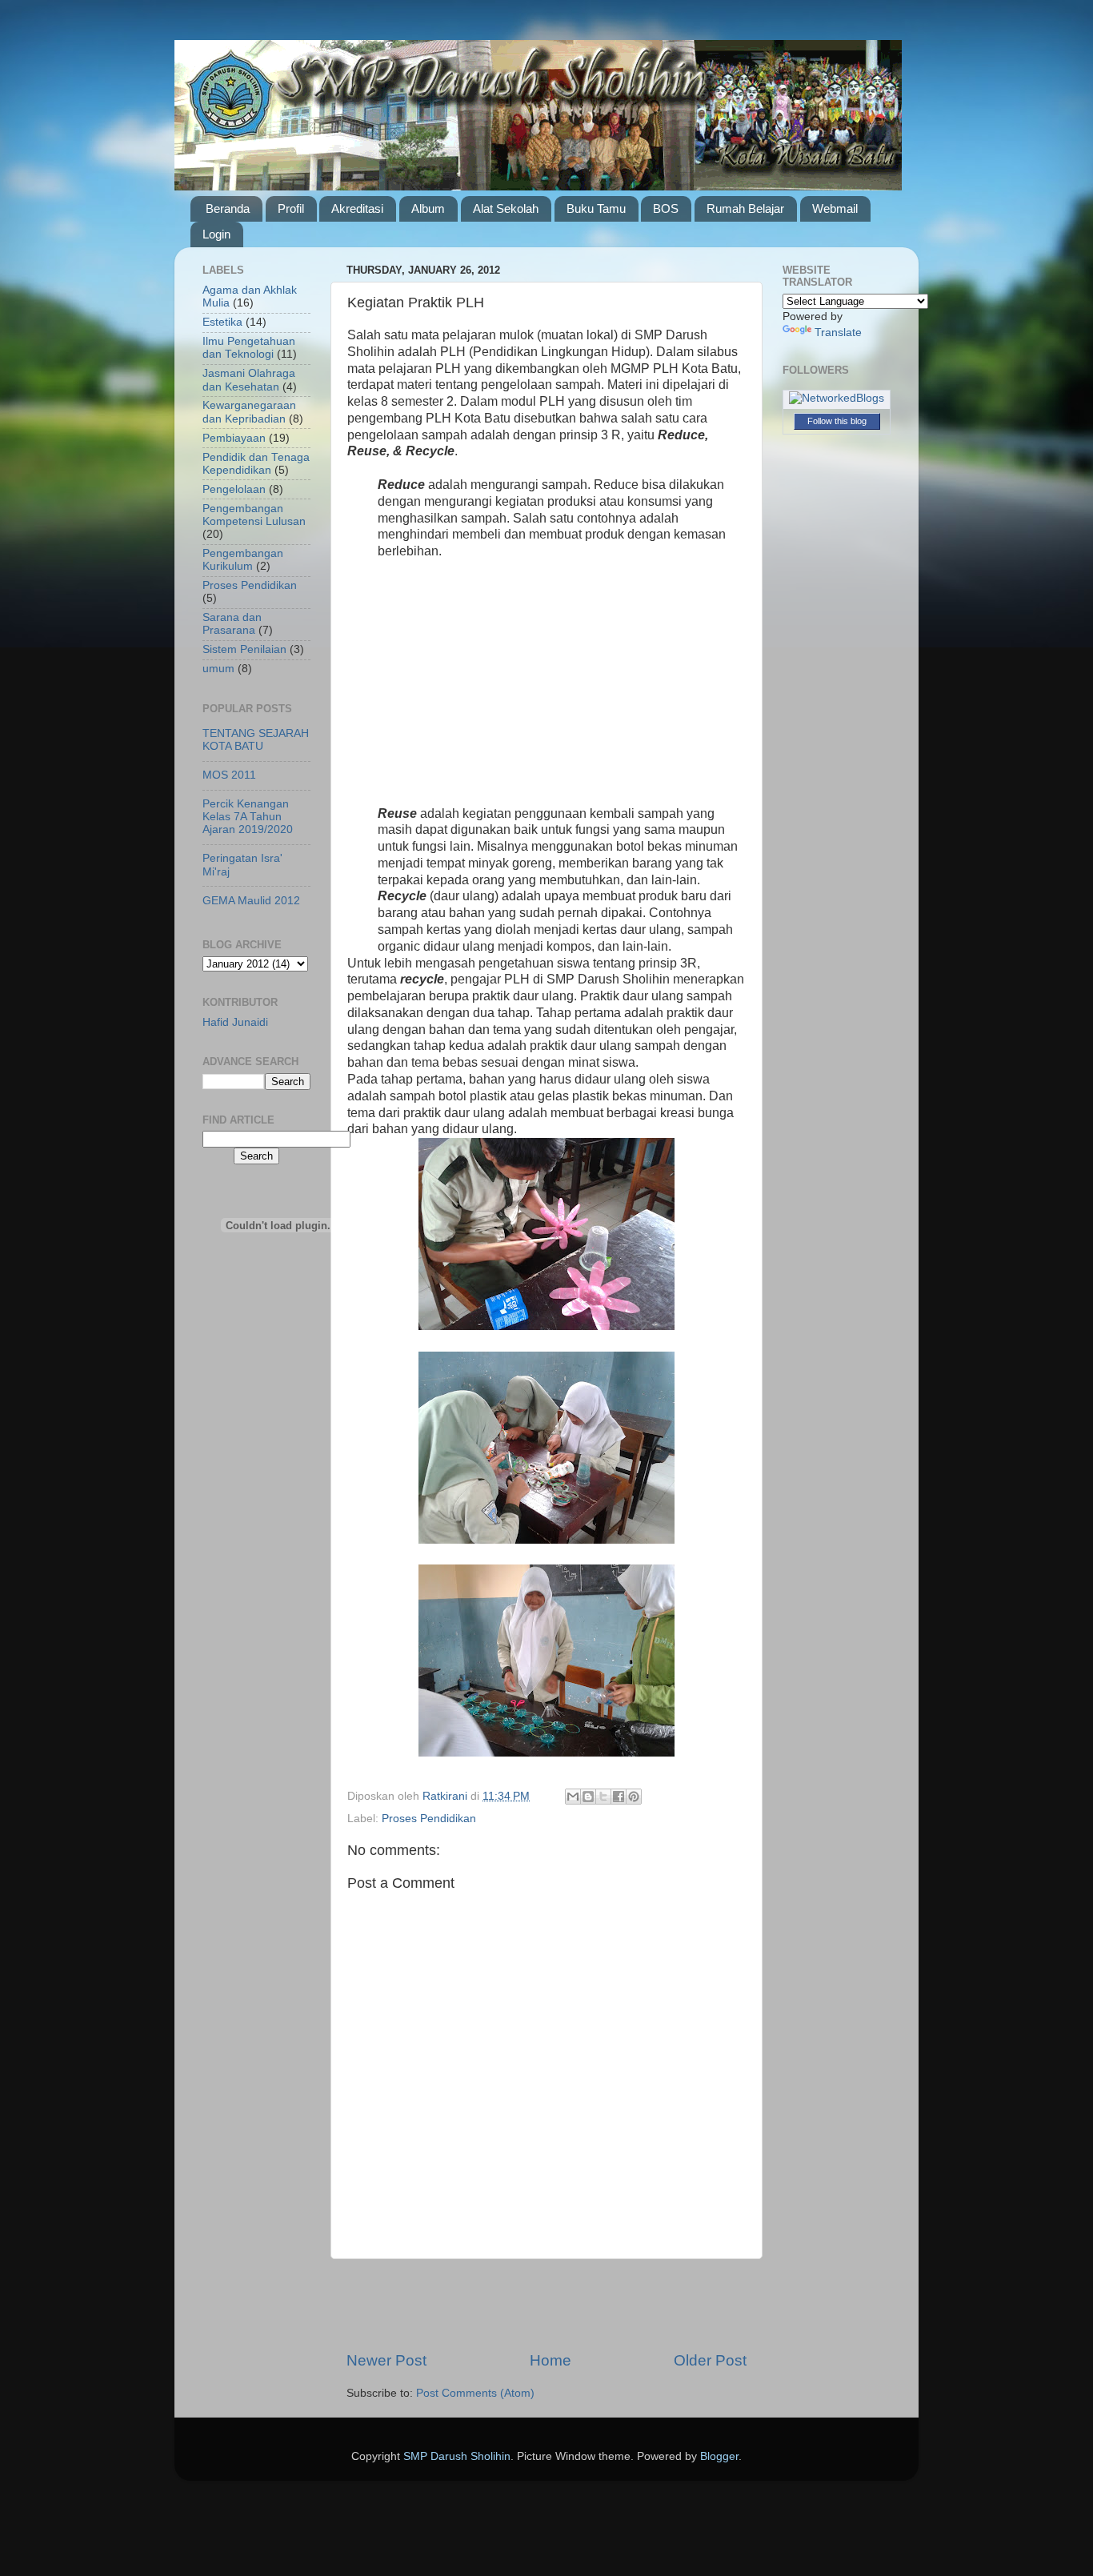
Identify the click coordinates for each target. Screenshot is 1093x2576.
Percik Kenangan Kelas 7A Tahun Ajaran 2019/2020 (248, 817)
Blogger (719, 2456)
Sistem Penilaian (244, 649)
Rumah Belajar (745, 208)
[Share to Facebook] (619, 1797)
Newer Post (386, 2360)
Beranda (228, 208)
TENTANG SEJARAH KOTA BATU (256, 740)
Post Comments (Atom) (475, 2393)
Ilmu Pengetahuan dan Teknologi (249, 348)
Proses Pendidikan (429, 1819)
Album (428, 208)
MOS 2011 (229, 775)
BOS (666, 208)
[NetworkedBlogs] (837, 398)
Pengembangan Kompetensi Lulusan (254, 515)
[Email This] (573, 1797)
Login (216, 234)
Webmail (835, 208)
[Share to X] (603, 1797)
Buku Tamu (596, 208)
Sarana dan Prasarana (232, 624)
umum (218, 669)
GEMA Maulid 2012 (251, 901)
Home (551, 2360)
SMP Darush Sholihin (457, 2456)
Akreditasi (357, 208)
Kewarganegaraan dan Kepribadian (249, 412)
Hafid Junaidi (235, 1022)
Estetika (222, 322)
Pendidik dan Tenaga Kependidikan (256, 464)
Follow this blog (837, 421)
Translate (838, 333)
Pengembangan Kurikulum (243, 560)
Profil (291, 208)
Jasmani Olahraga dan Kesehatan (249, 380)
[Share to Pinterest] (634, 1797)
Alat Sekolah (506, 208)
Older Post (710, 2360)
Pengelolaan (234, 489)
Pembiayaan (234, 438)
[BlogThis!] (588, 1797)
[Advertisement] (546, 689)
